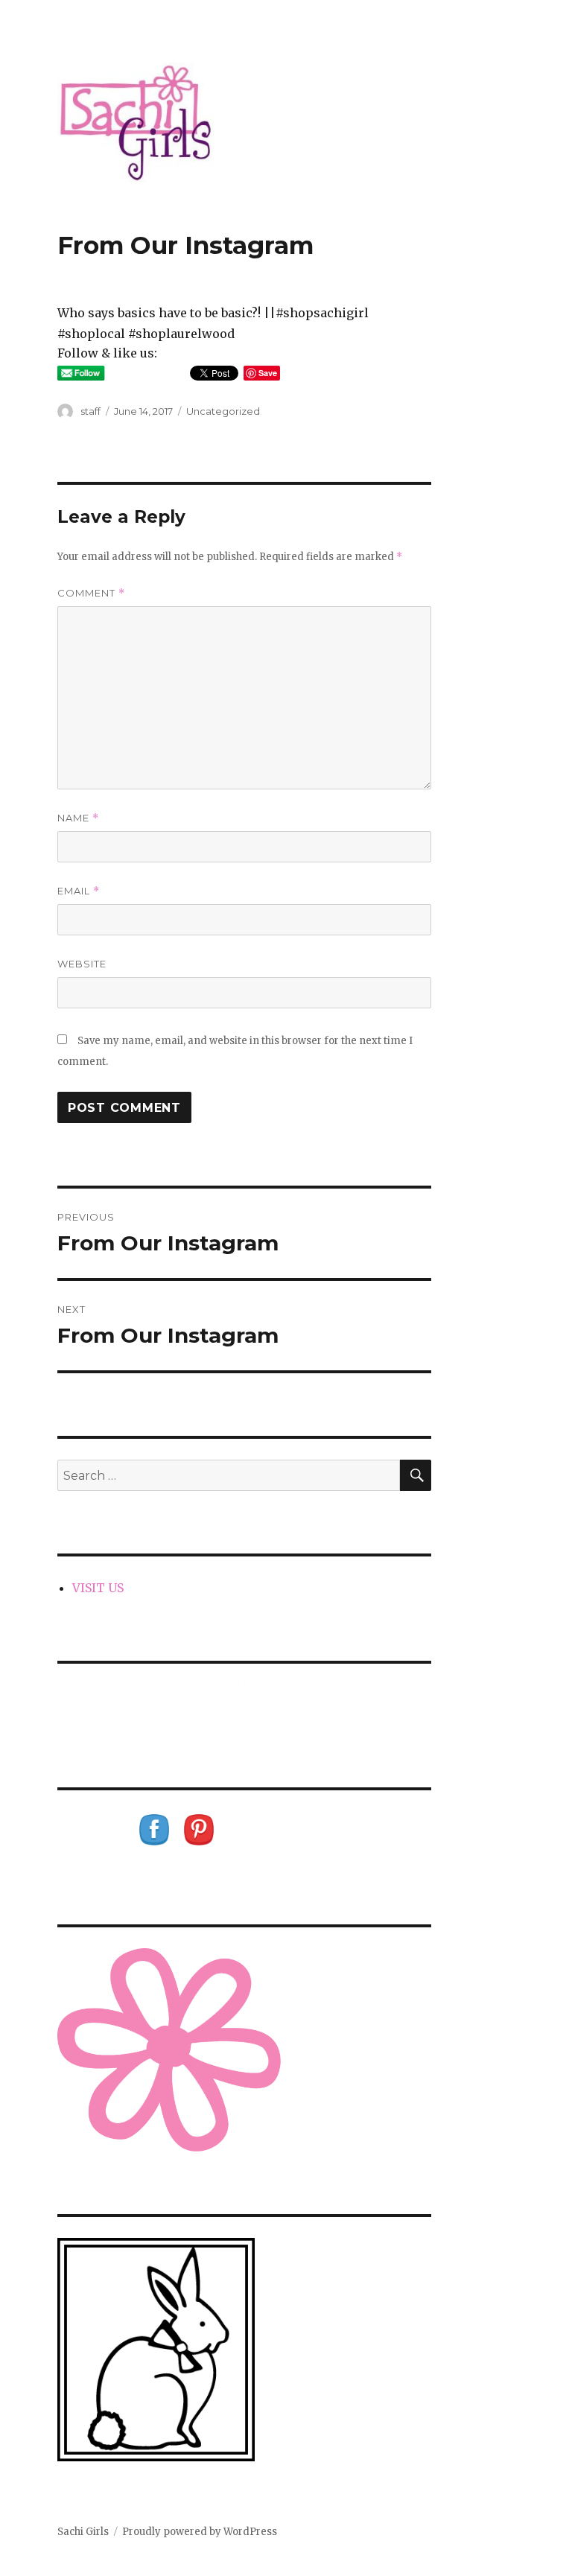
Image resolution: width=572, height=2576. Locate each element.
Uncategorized (223, 411)
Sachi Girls (83, 2532)
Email (79, 891)
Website (82, 964)
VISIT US (98, 1588)
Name (78, 818)
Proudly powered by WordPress (200, 2532)
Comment (91, 593)
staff (90, 411)
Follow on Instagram (254, 1712)
